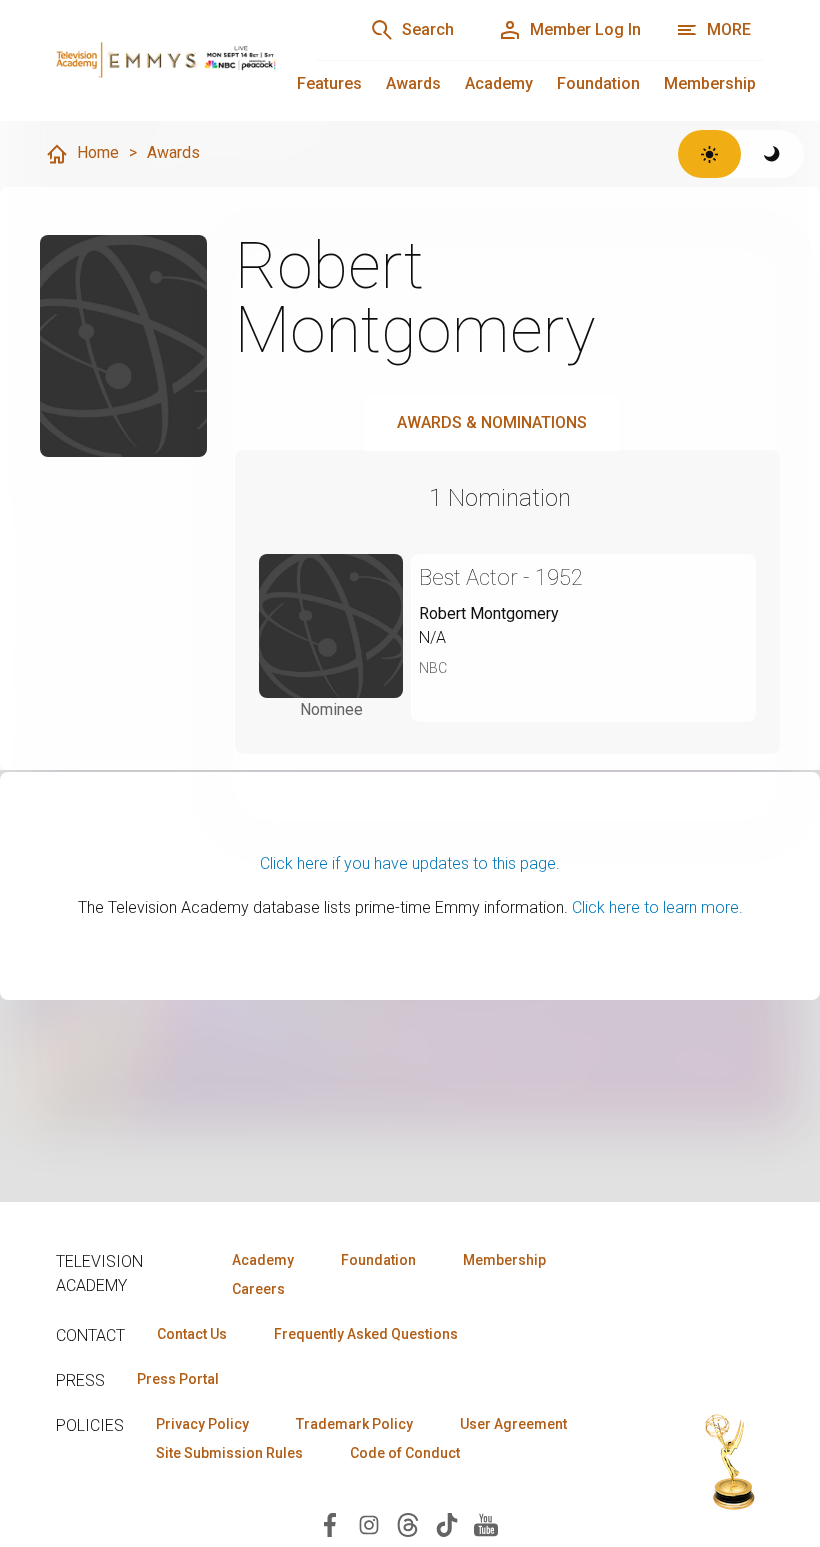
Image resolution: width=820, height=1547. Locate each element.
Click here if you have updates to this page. (410, 863)
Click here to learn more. (657, 907)
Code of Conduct (405, 1453)
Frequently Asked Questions (366, 1334)
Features (329, 83)
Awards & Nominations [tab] (492, 422)
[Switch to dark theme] (772, 154)
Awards (413, 83)
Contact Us (192, 1334)
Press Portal (178, 1379)
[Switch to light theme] (709, 154)
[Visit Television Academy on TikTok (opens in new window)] (447, 1523)
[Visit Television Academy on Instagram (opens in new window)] (369, 1523)
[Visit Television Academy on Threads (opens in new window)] (408, 1523)
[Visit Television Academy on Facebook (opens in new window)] (330, 1523)
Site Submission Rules (229, 1453)
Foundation (598, 83)
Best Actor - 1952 (501, 577)
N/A (432, 637)
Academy (499, 83)
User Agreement (513, 1424)
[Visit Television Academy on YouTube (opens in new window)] (486, 1523)
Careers (258, 1289)
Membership (710, 83)
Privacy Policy (202, 1424)
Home (98, 152)
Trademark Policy (354, 1424)
